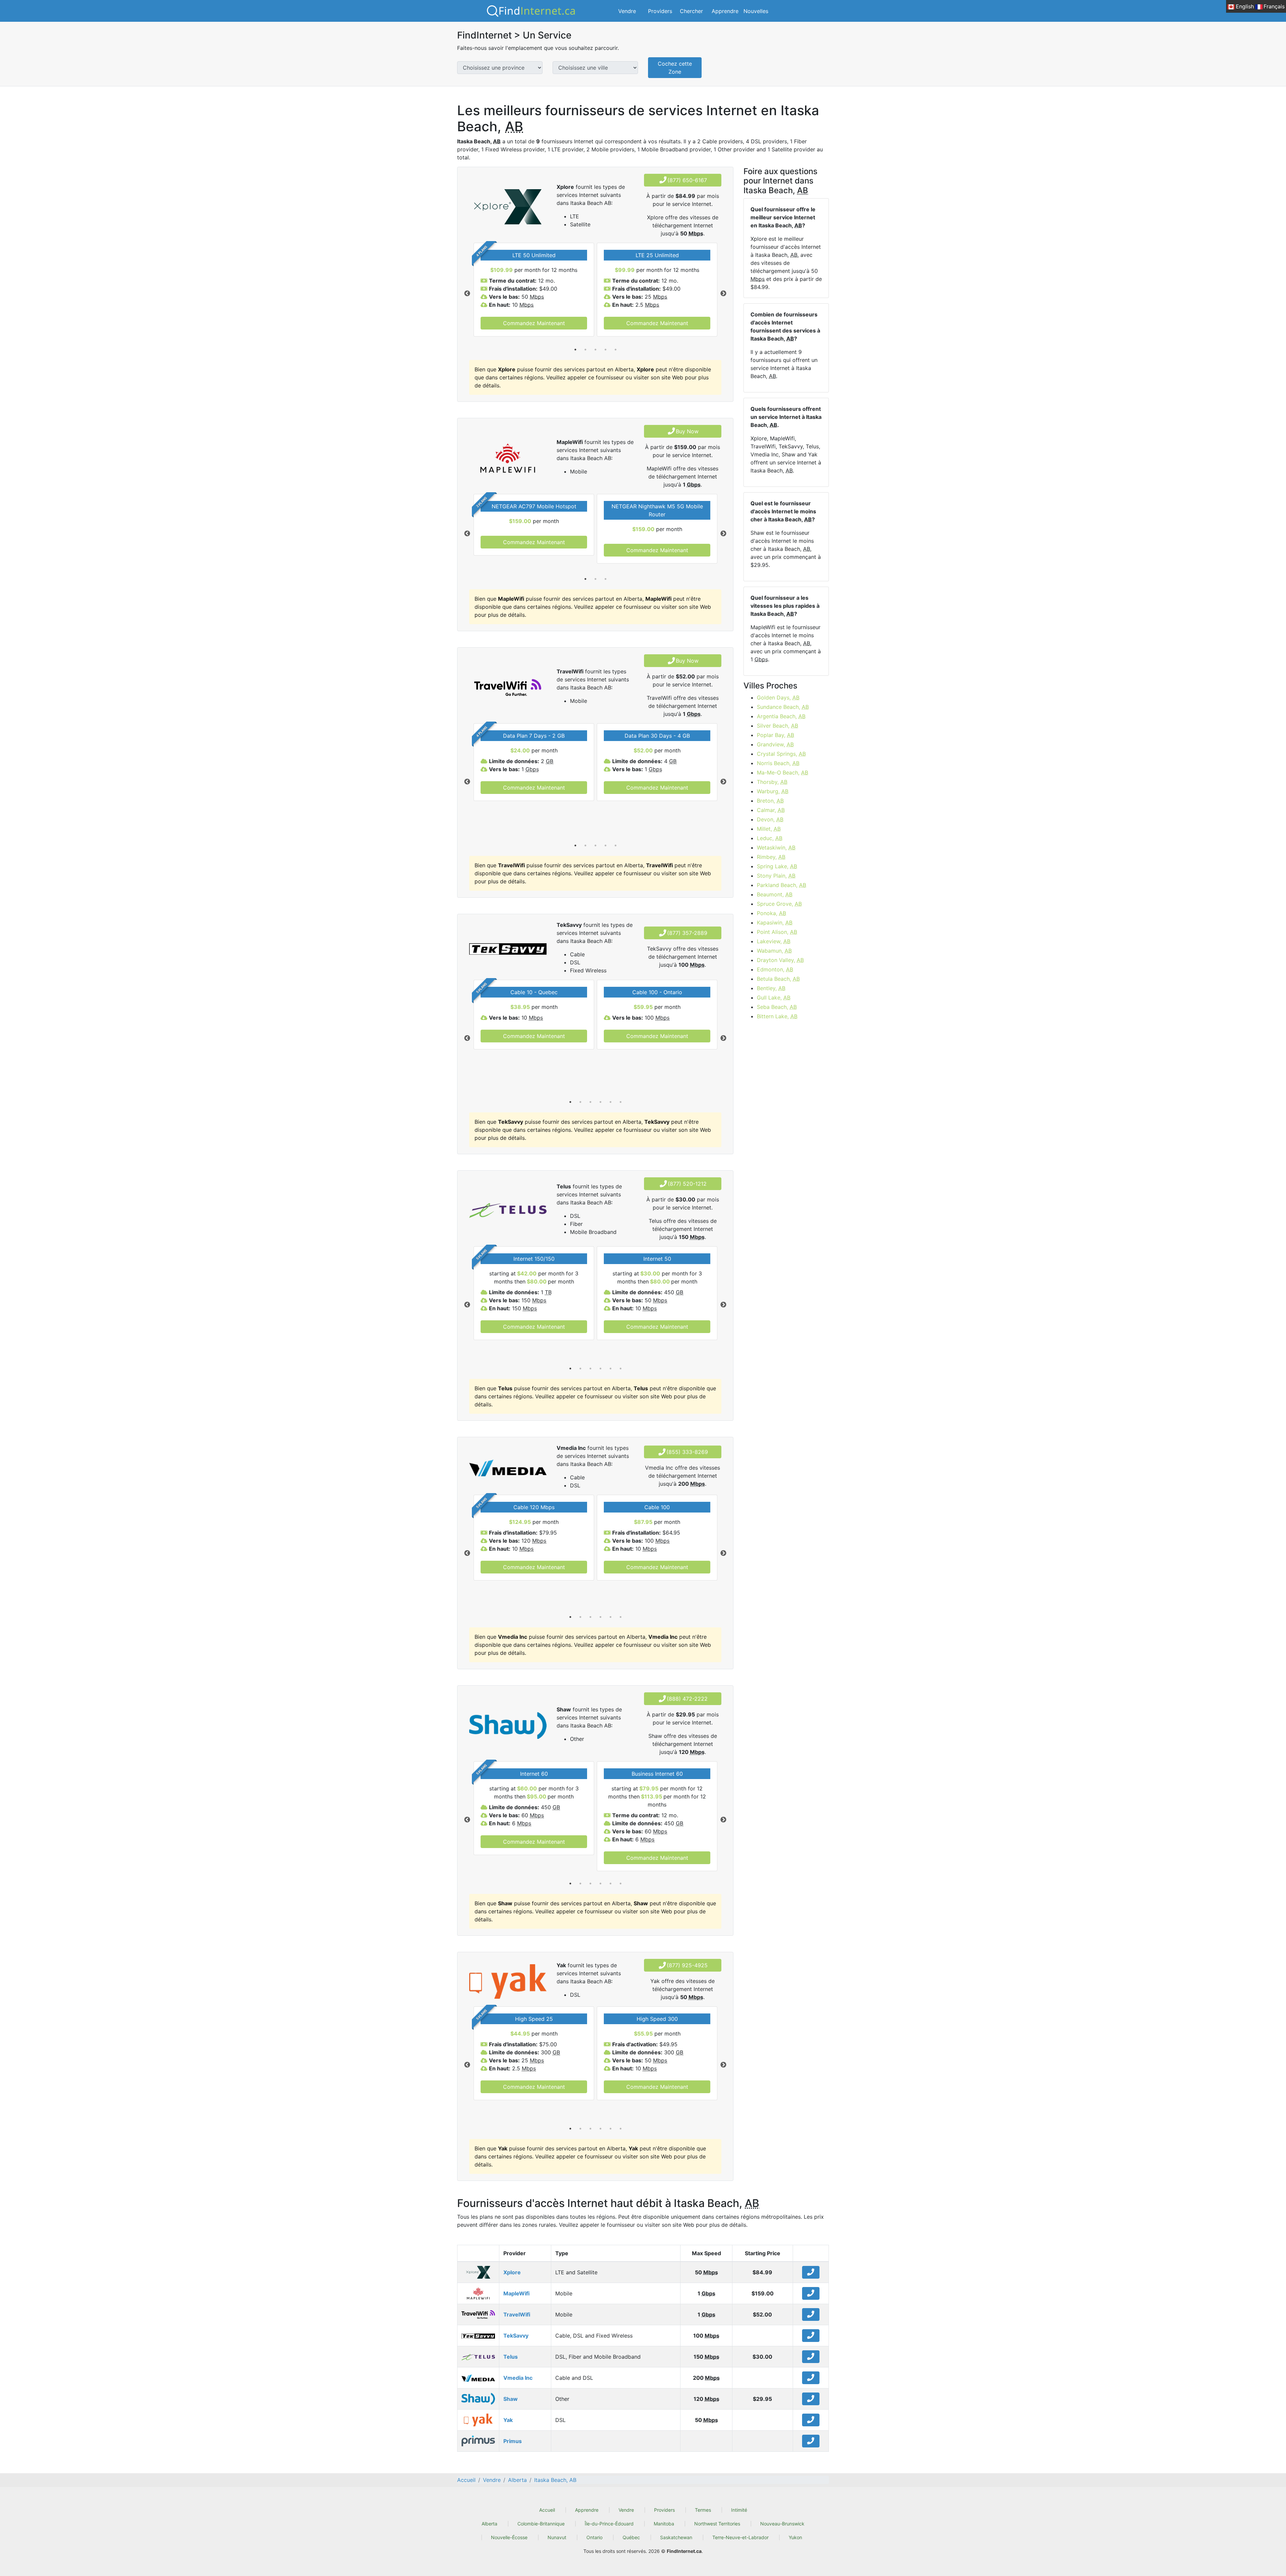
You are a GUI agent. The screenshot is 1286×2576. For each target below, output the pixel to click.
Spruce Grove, (779, 904)
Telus (511, 2357)
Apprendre (725, 11)
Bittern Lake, (777, 1016)
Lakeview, (774, 941)
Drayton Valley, (780, 960)
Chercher (691, 11)
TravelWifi (517, 2314)
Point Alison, (777, 932)
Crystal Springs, (781, 754)
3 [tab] (595, 350)
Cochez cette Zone (675, 68)
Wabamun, (774, 951)
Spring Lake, (777, 866)
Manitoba (664, 2524)
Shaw (511, 2399)
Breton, (770, 801)
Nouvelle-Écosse (509, 2537)
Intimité (739, 2510)
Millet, (769, 829)
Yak (508, 2420)
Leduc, (770, 838)
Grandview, (775, 744)
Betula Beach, (778, 979)
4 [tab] (605, 350)
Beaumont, (775, 894)
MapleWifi (516, 2293)
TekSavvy (516, 2336)
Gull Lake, (774, 998)
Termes (703, 2510)
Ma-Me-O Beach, (782, 772)
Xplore (512, 2272)
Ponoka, (771, 913)
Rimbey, (771, 857)
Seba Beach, (777, 1007)
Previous (467, 294)
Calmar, (771, 810)
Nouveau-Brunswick (782, 2524)
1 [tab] (575, 350)
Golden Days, (778, 697)
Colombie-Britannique (541, 2524)
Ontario (594, 2537)
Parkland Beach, (781, 885)
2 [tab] (585, 350)
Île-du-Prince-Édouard (609, 2524)
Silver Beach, (777, 726)
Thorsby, (772, 782)
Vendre (627, 11)
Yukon (795, 2537)
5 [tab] (616, 350)
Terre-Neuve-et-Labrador (740, 2537)
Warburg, (773, 791)
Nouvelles (756, 11)
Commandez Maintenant (534, 323)
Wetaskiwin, (776, 848)
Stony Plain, (776, 876)
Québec (631, 2537)
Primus (513, 2441)
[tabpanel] (534, 290)
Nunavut (557, 2537)
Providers (660, 11)
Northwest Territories (717, 2524)
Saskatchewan (676, 2537)
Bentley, (771, 988)
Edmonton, (775, 969)
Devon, (770, 819)
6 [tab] (621, 1102)
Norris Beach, (778, 763)
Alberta (489, 2524)
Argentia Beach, (781, 716)
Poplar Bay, (775, 735)
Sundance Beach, (783, 707)
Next (723, 294)
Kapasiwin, (775, 923)
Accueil (547, 2510)
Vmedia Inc (518, 2378)
